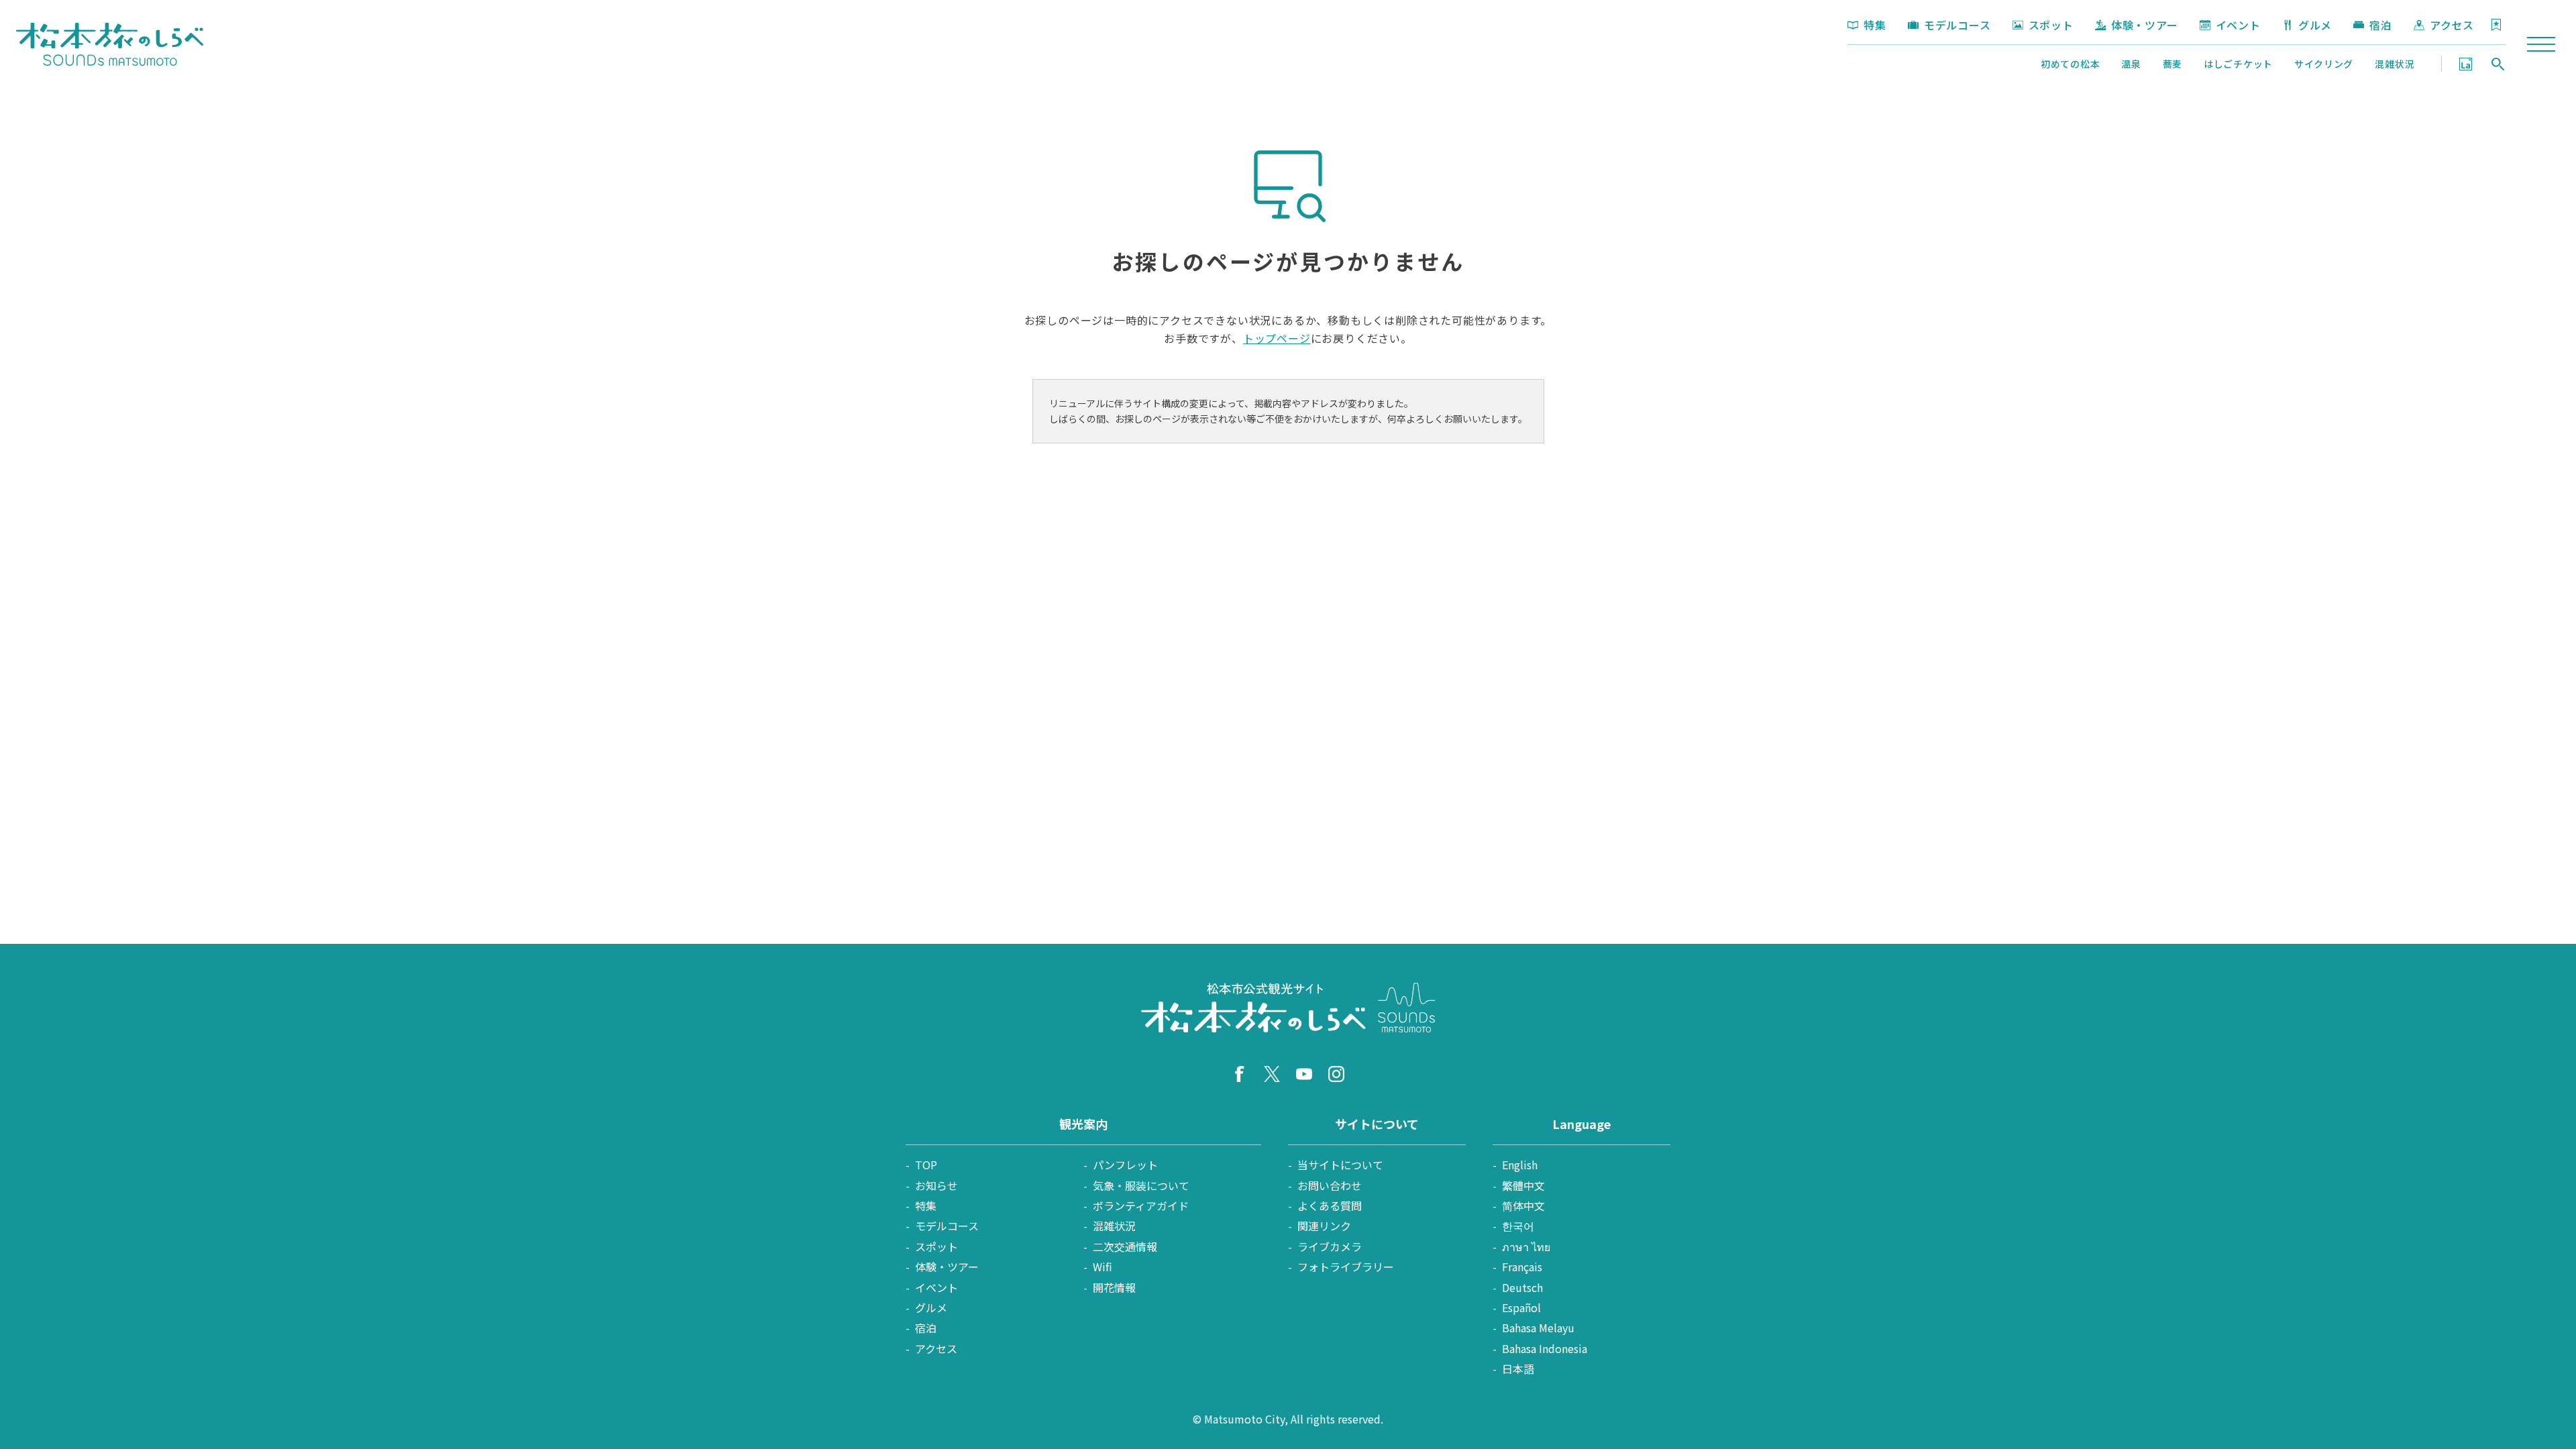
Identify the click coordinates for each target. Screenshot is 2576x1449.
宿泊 (2381, 25)
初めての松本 (2070, 64)
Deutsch (1522, 1287)
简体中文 (1523, 1205)
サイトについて (1377, 1124)
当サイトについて (1340, 1165)
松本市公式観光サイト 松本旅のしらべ (110, 44)
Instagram (1336, 1074)
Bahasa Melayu (1538, 1328)
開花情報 (1114, 1287)
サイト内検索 (2498, 64)
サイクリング (2324, 64)
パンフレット (1125, 1165)
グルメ (2315, 25)
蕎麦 (2172, 64)
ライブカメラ (1330, 1246)
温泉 (2131, 64)
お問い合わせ (1330, 1185)
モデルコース (1957, 25)
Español (1521, 1307)
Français (1522, 1267)
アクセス (2452, 25)
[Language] (2466, 64)
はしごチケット (2238, 64)
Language (2466, 64)
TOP (926, 1165)
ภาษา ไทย (1526, 1246)
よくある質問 (1330, 1205)
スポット (2051, 25)
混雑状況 (2395, 64)
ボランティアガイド (1141, 1205)
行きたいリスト (2496, 25)
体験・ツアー (2145, 25)
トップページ (1277, 338)
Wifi (1103, 1267)
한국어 (1518, 1226)
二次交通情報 (1125, 1246)
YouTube (1304, 1074)
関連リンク (1324, 1226)
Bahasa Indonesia (1545, 1348)
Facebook (1240, 1074)
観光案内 (1083, 1124)
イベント (2238, 25)
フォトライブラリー (1346, 1267)
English (1520, 1165)
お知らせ (936, 1185)
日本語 (1518, 1368)
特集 (1875, 25)
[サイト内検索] (2498, 64)
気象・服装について (1141, 1185)
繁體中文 (1523, 1185)
